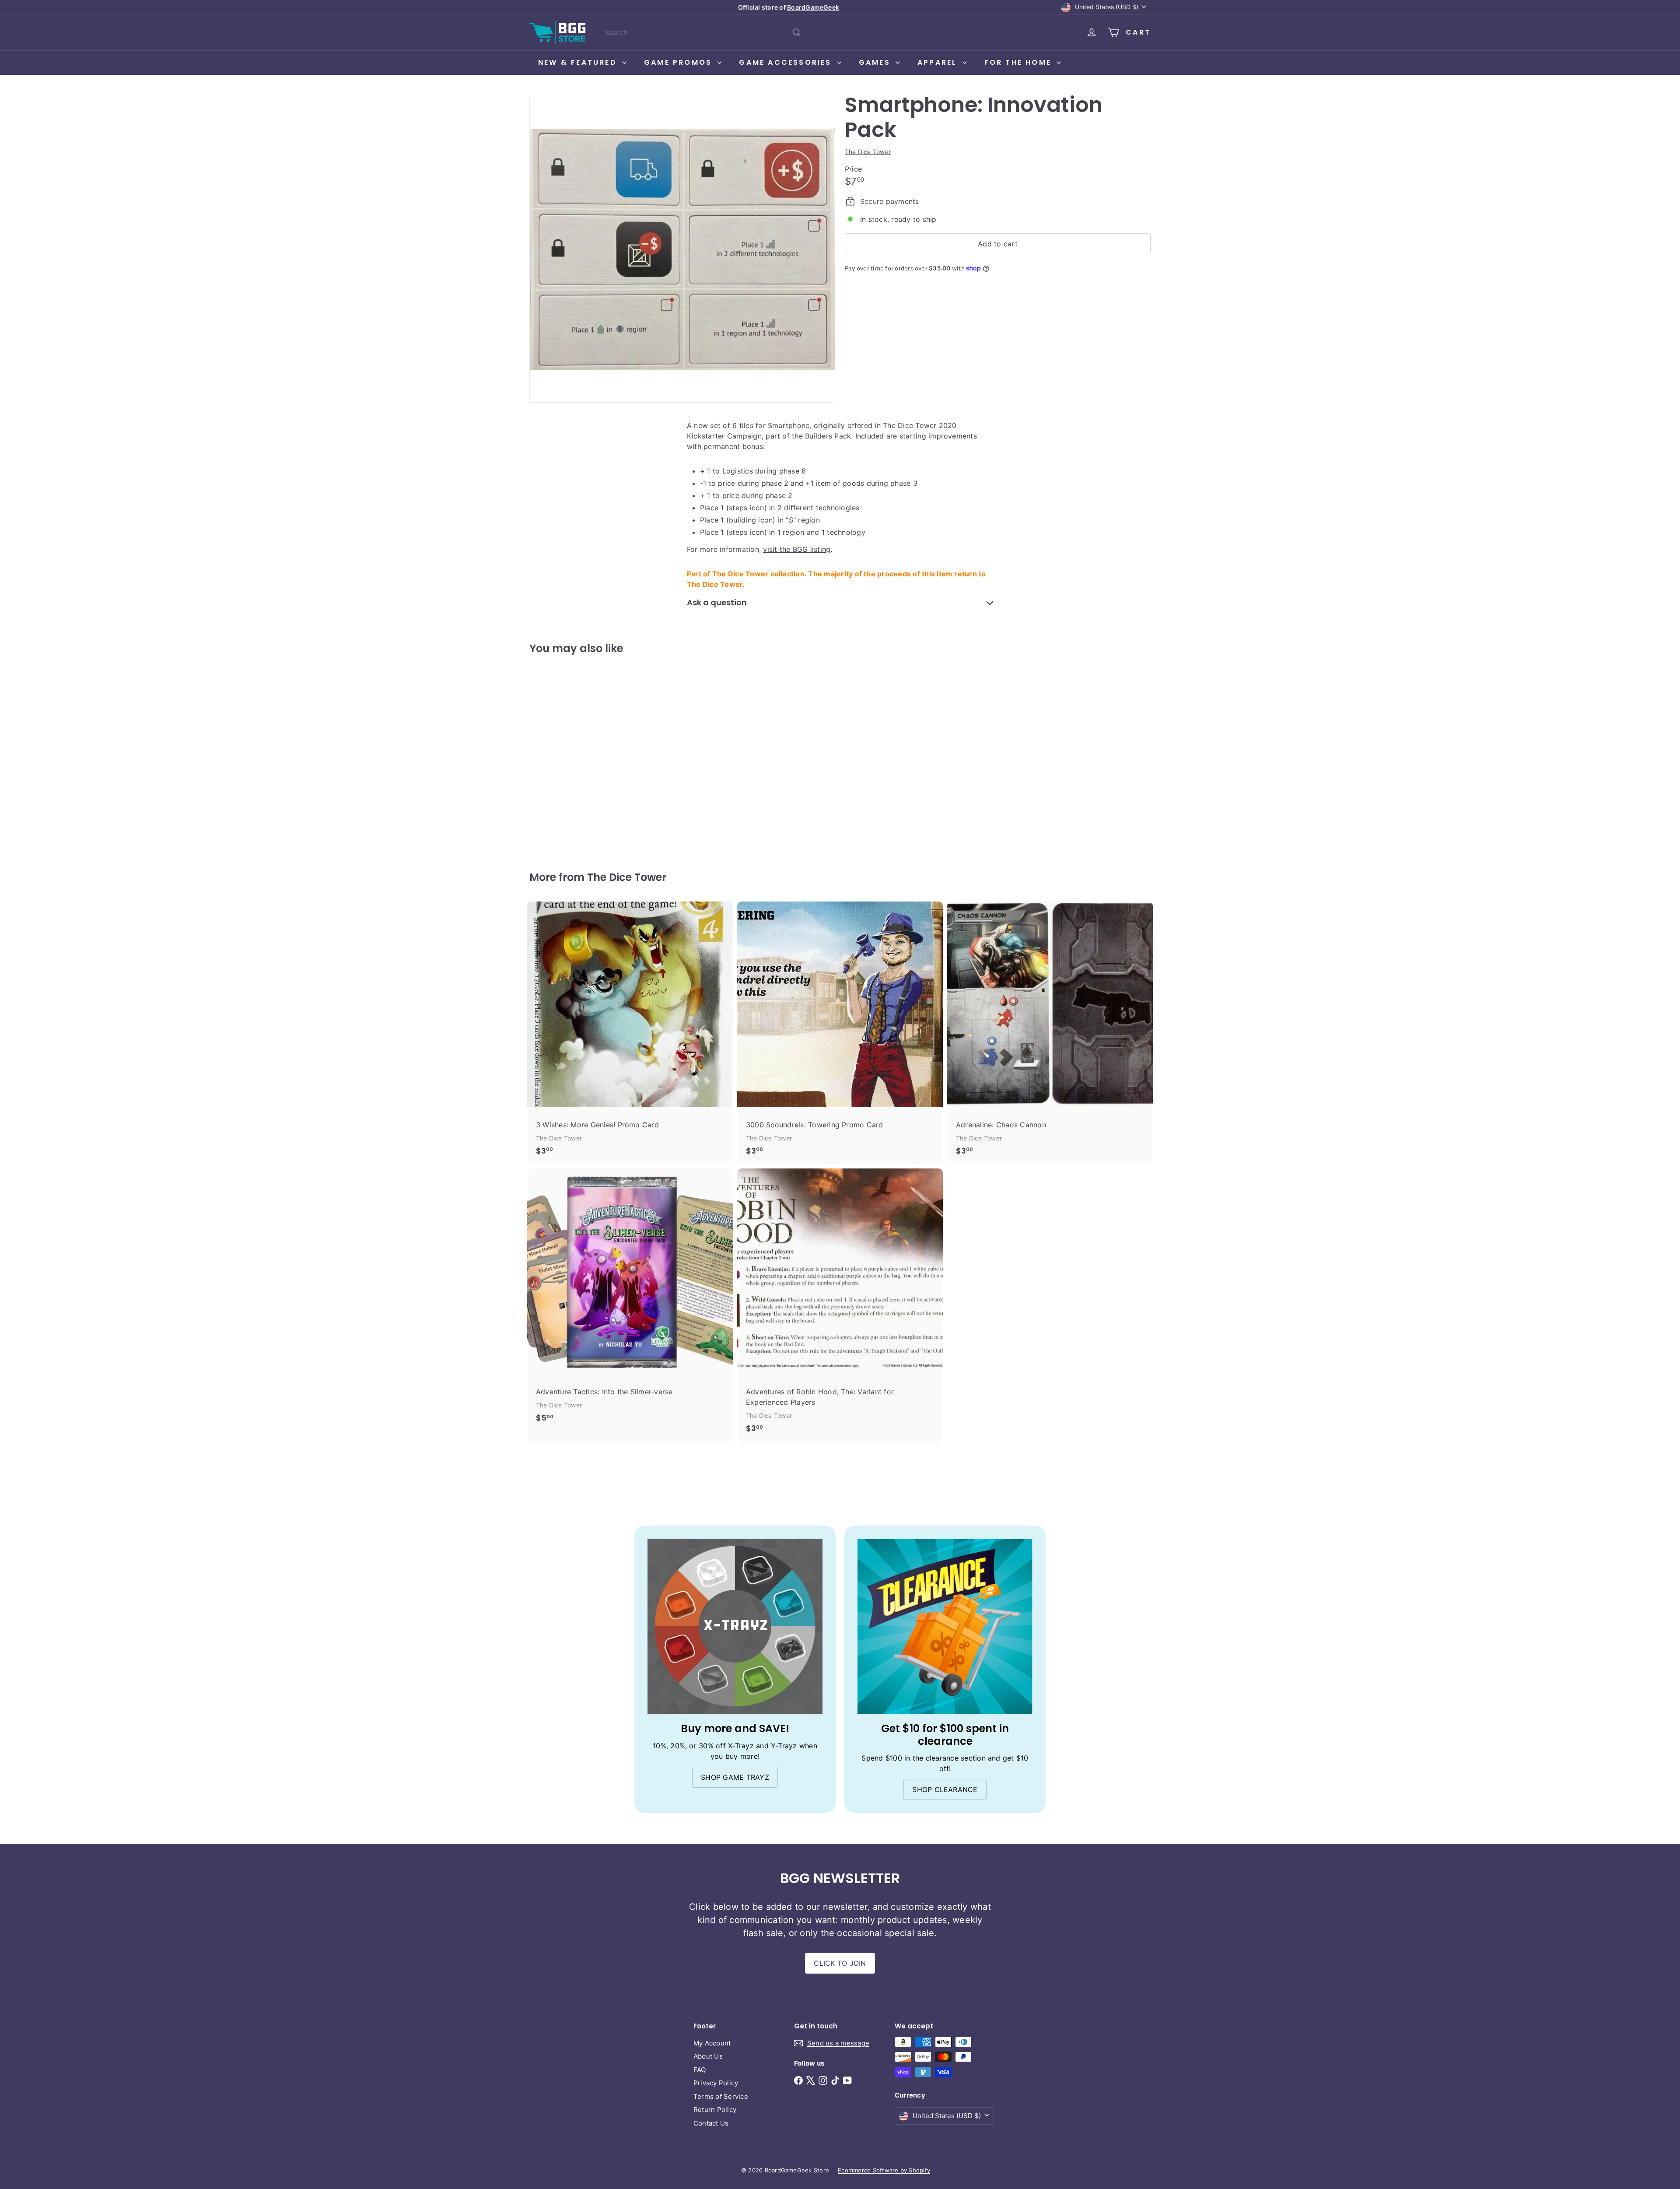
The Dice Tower (627, 877)
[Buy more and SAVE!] (735, 1626)
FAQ (700, 2070)
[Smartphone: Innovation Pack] (577, 756)
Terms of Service (721, 2096)
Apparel (939, 62)
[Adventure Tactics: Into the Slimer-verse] (630, 1300)
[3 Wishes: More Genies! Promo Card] (630, 1033)
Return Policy (715, 2110)
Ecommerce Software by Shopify (884, 2170)
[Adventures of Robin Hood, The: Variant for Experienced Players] (840, 1305)
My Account (712, 2043)
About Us (708, 2056)
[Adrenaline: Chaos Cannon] (1050, 1033)
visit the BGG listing (797, 549)
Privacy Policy (716, 2083)
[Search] (797, 32)
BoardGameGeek (813, 7)
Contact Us (711, 2123)
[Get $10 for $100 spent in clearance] (945, 1626)
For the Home (1020, 62)
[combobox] (703, 32)
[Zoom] (682, 250)
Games (876, 62)
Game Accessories (787, 62)
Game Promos (679, 62)
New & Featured (579, 62)
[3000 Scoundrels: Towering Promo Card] (840, 1033)
